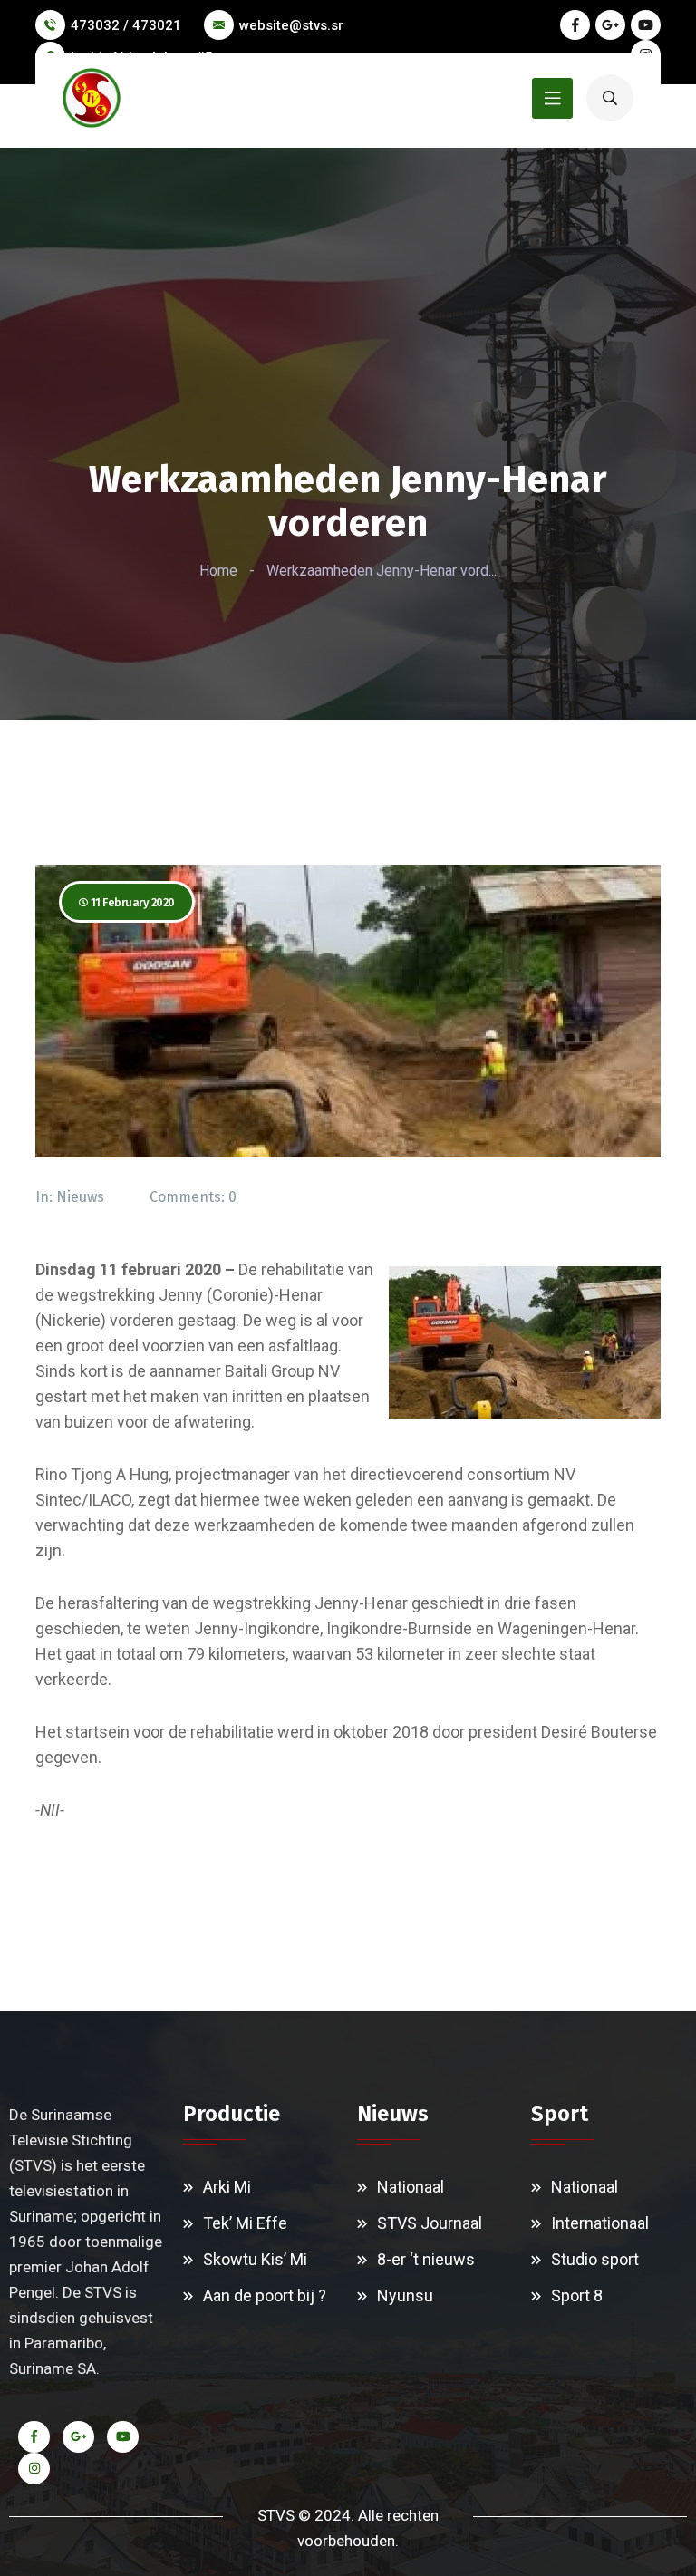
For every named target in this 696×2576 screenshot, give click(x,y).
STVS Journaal (430, 2223)
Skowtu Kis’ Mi (255, 2259)
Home (218, 571)
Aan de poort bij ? (265, 2295)
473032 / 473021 (126, 25)
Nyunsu (405, 2295)
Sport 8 (577, 2295)
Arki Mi (227, 2187)
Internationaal (600, 2223)
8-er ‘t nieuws (426, 2259)
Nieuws (80, 1197)
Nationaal (411, 2187)
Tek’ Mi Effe (245, 2223)
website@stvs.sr (291, 25)
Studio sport (595, 2259)
